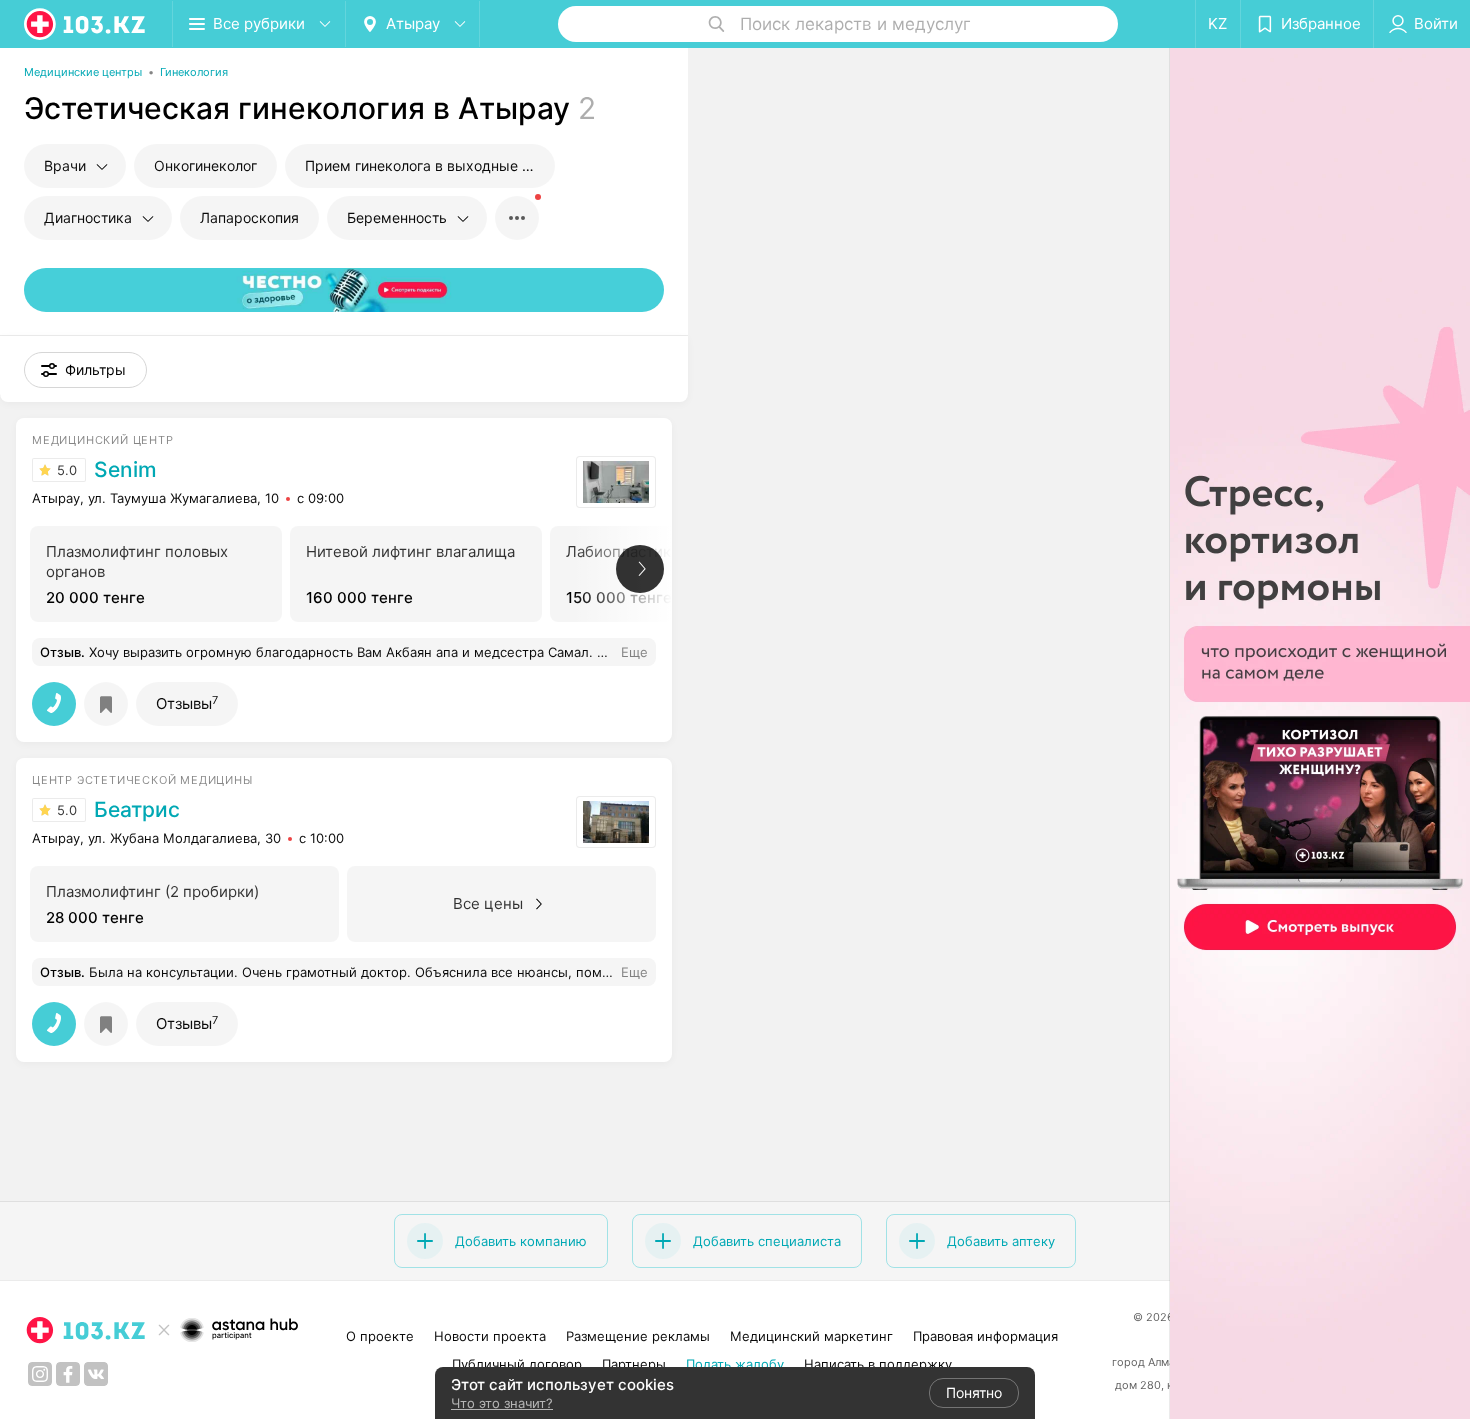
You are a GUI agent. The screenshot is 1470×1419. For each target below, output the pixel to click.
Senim (125, 470)
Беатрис (137, 810)
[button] (85, 370)
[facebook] (68, 1374)
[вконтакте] (96, 1374)
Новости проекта (490, 1336)
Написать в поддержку (878, 1364)
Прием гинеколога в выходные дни (426, 165)
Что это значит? (502, 1403)
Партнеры (634, 1364)
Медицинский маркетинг (811, 1336)
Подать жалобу (735, 1364)
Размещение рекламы (638, 1336)
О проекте (380, 1336)
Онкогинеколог (205, 165)
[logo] (86, 24)
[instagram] (40, 1374)
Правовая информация (985, 1336)
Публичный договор (517, 1364)
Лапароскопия (249, 217)
